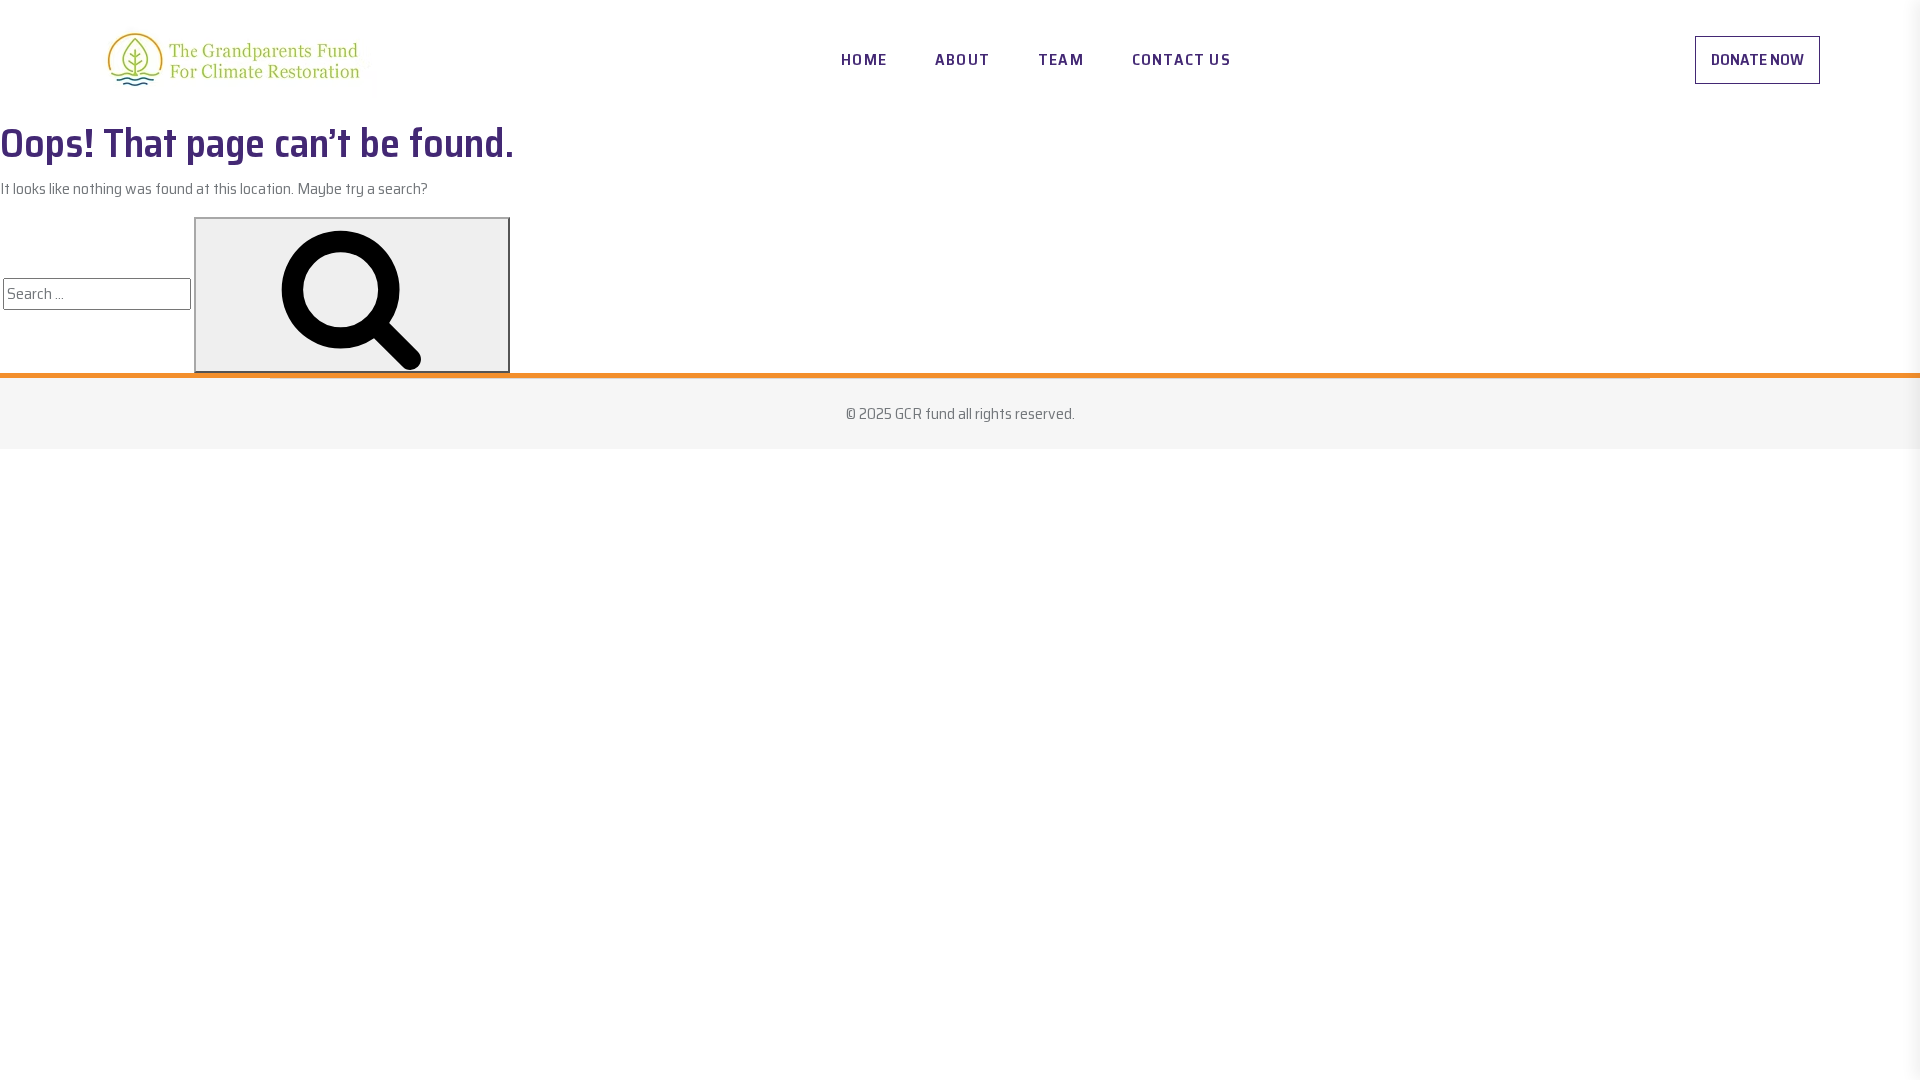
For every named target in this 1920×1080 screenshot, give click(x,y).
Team (1061, 59)
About (962, 59)
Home (864, 59)
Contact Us (1181, 59)
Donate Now (1757, 59)
